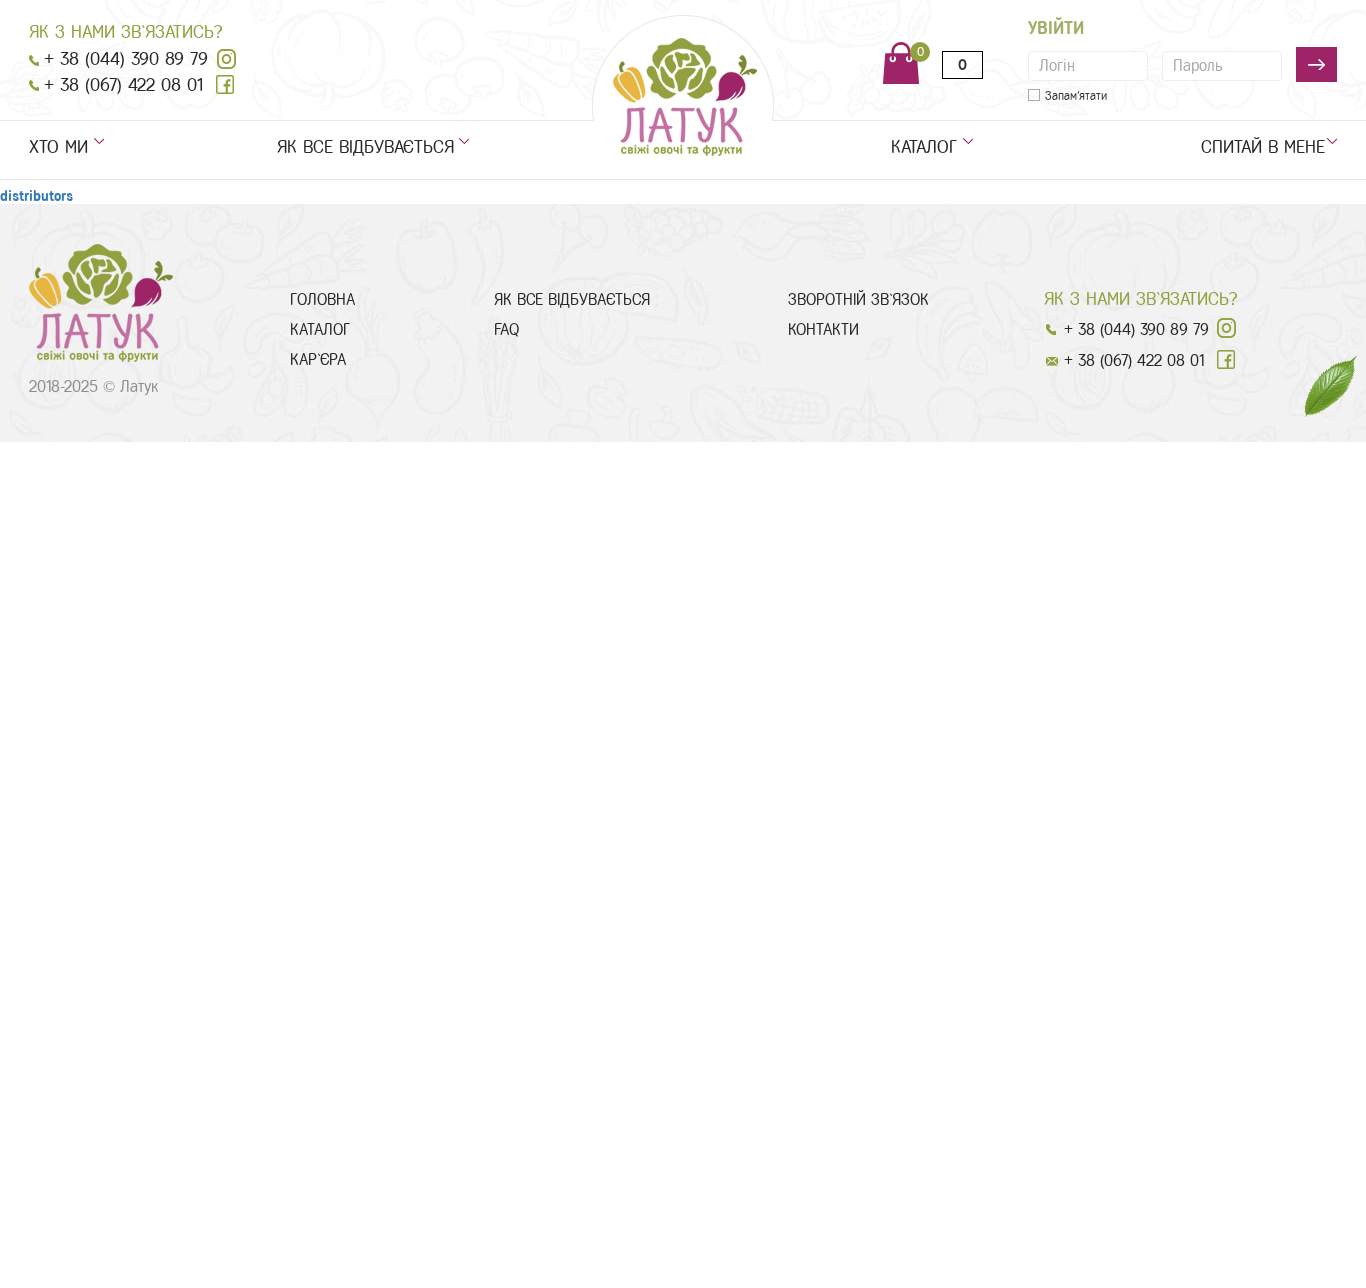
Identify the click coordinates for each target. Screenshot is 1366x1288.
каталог (924, 147)
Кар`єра (318, 359)
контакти (823, 329)
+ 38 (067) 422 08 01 (123, 85)
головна (322, 299)
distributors (36, 196)
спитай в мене (1269, 147)
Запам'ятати (1076, 96)
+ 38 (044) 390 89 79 (126, 59)
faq (506, 329)
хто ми (58, 147)
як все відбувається (365, 147)
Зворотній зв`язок (858, 299)
